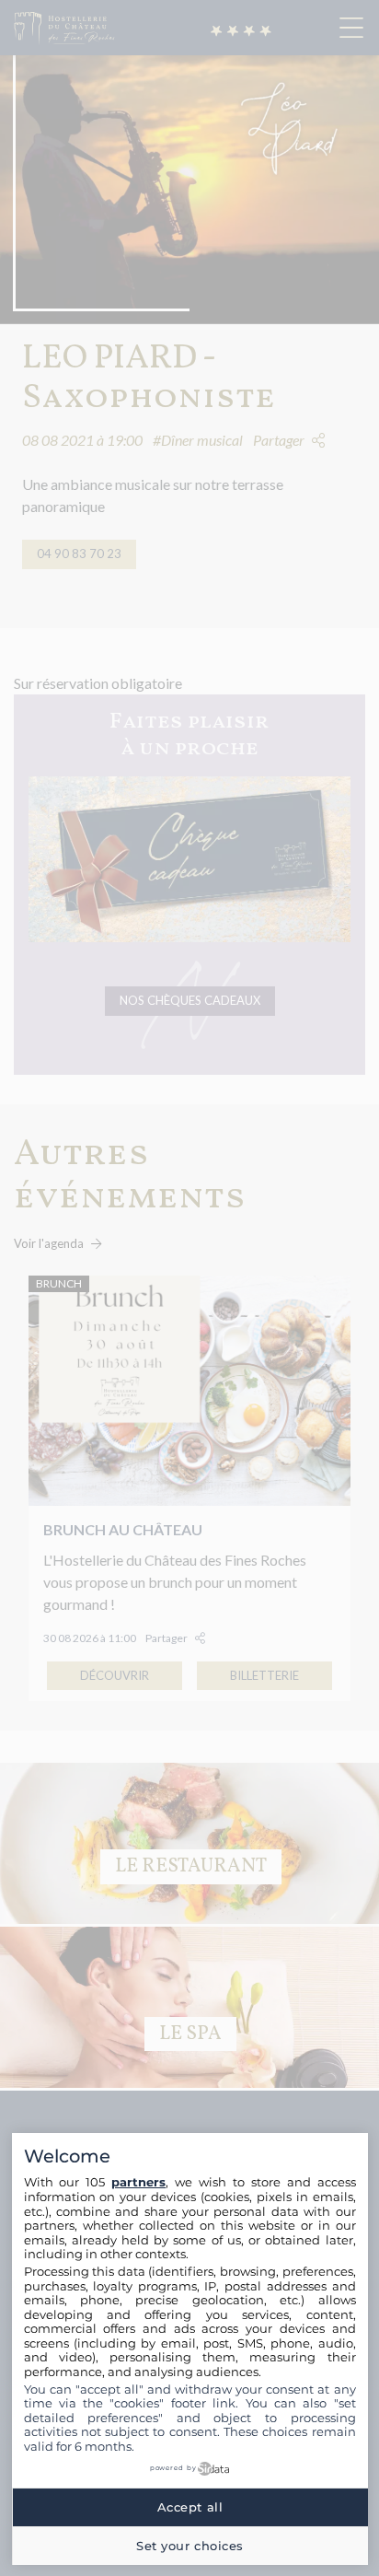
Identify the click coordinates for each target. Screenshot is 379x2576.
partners (138, 2182)
